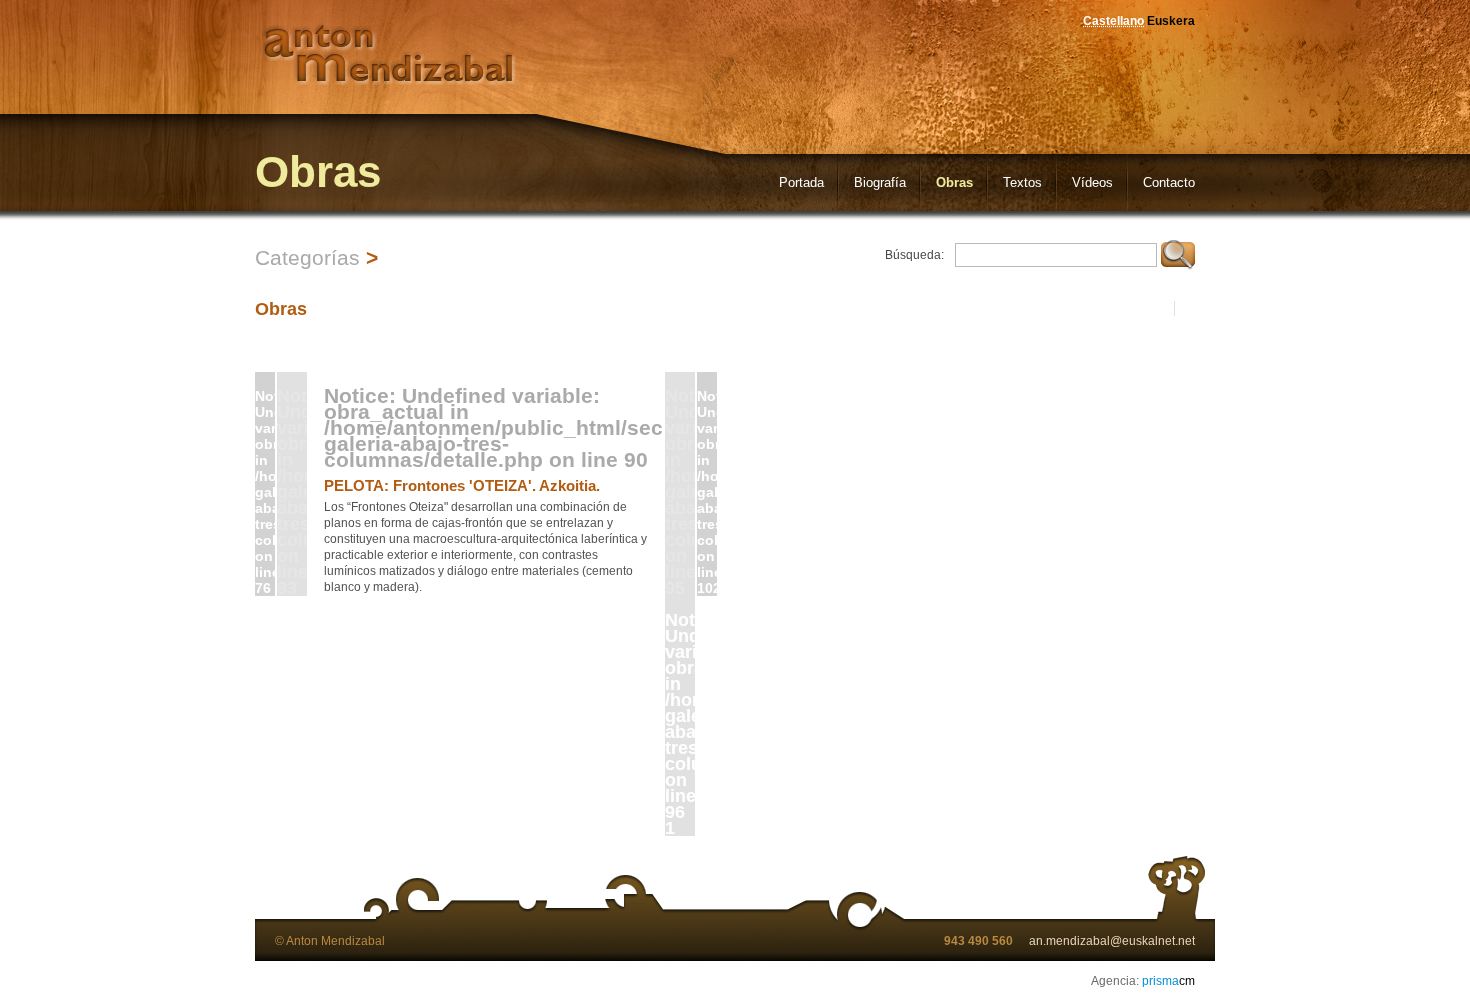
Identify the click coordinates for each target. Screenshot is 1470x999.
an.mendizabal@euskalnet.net (1112, 941)
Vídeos (1092, 182)
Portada (801, 182)
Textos (1022, 182)
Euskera (1171, 21)
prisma (1168, 981)
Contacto (1169, 182)
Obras (954, 182)
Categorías (307, 257)
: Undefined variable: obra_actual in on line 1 (680, 723)
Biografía (880, 182)
